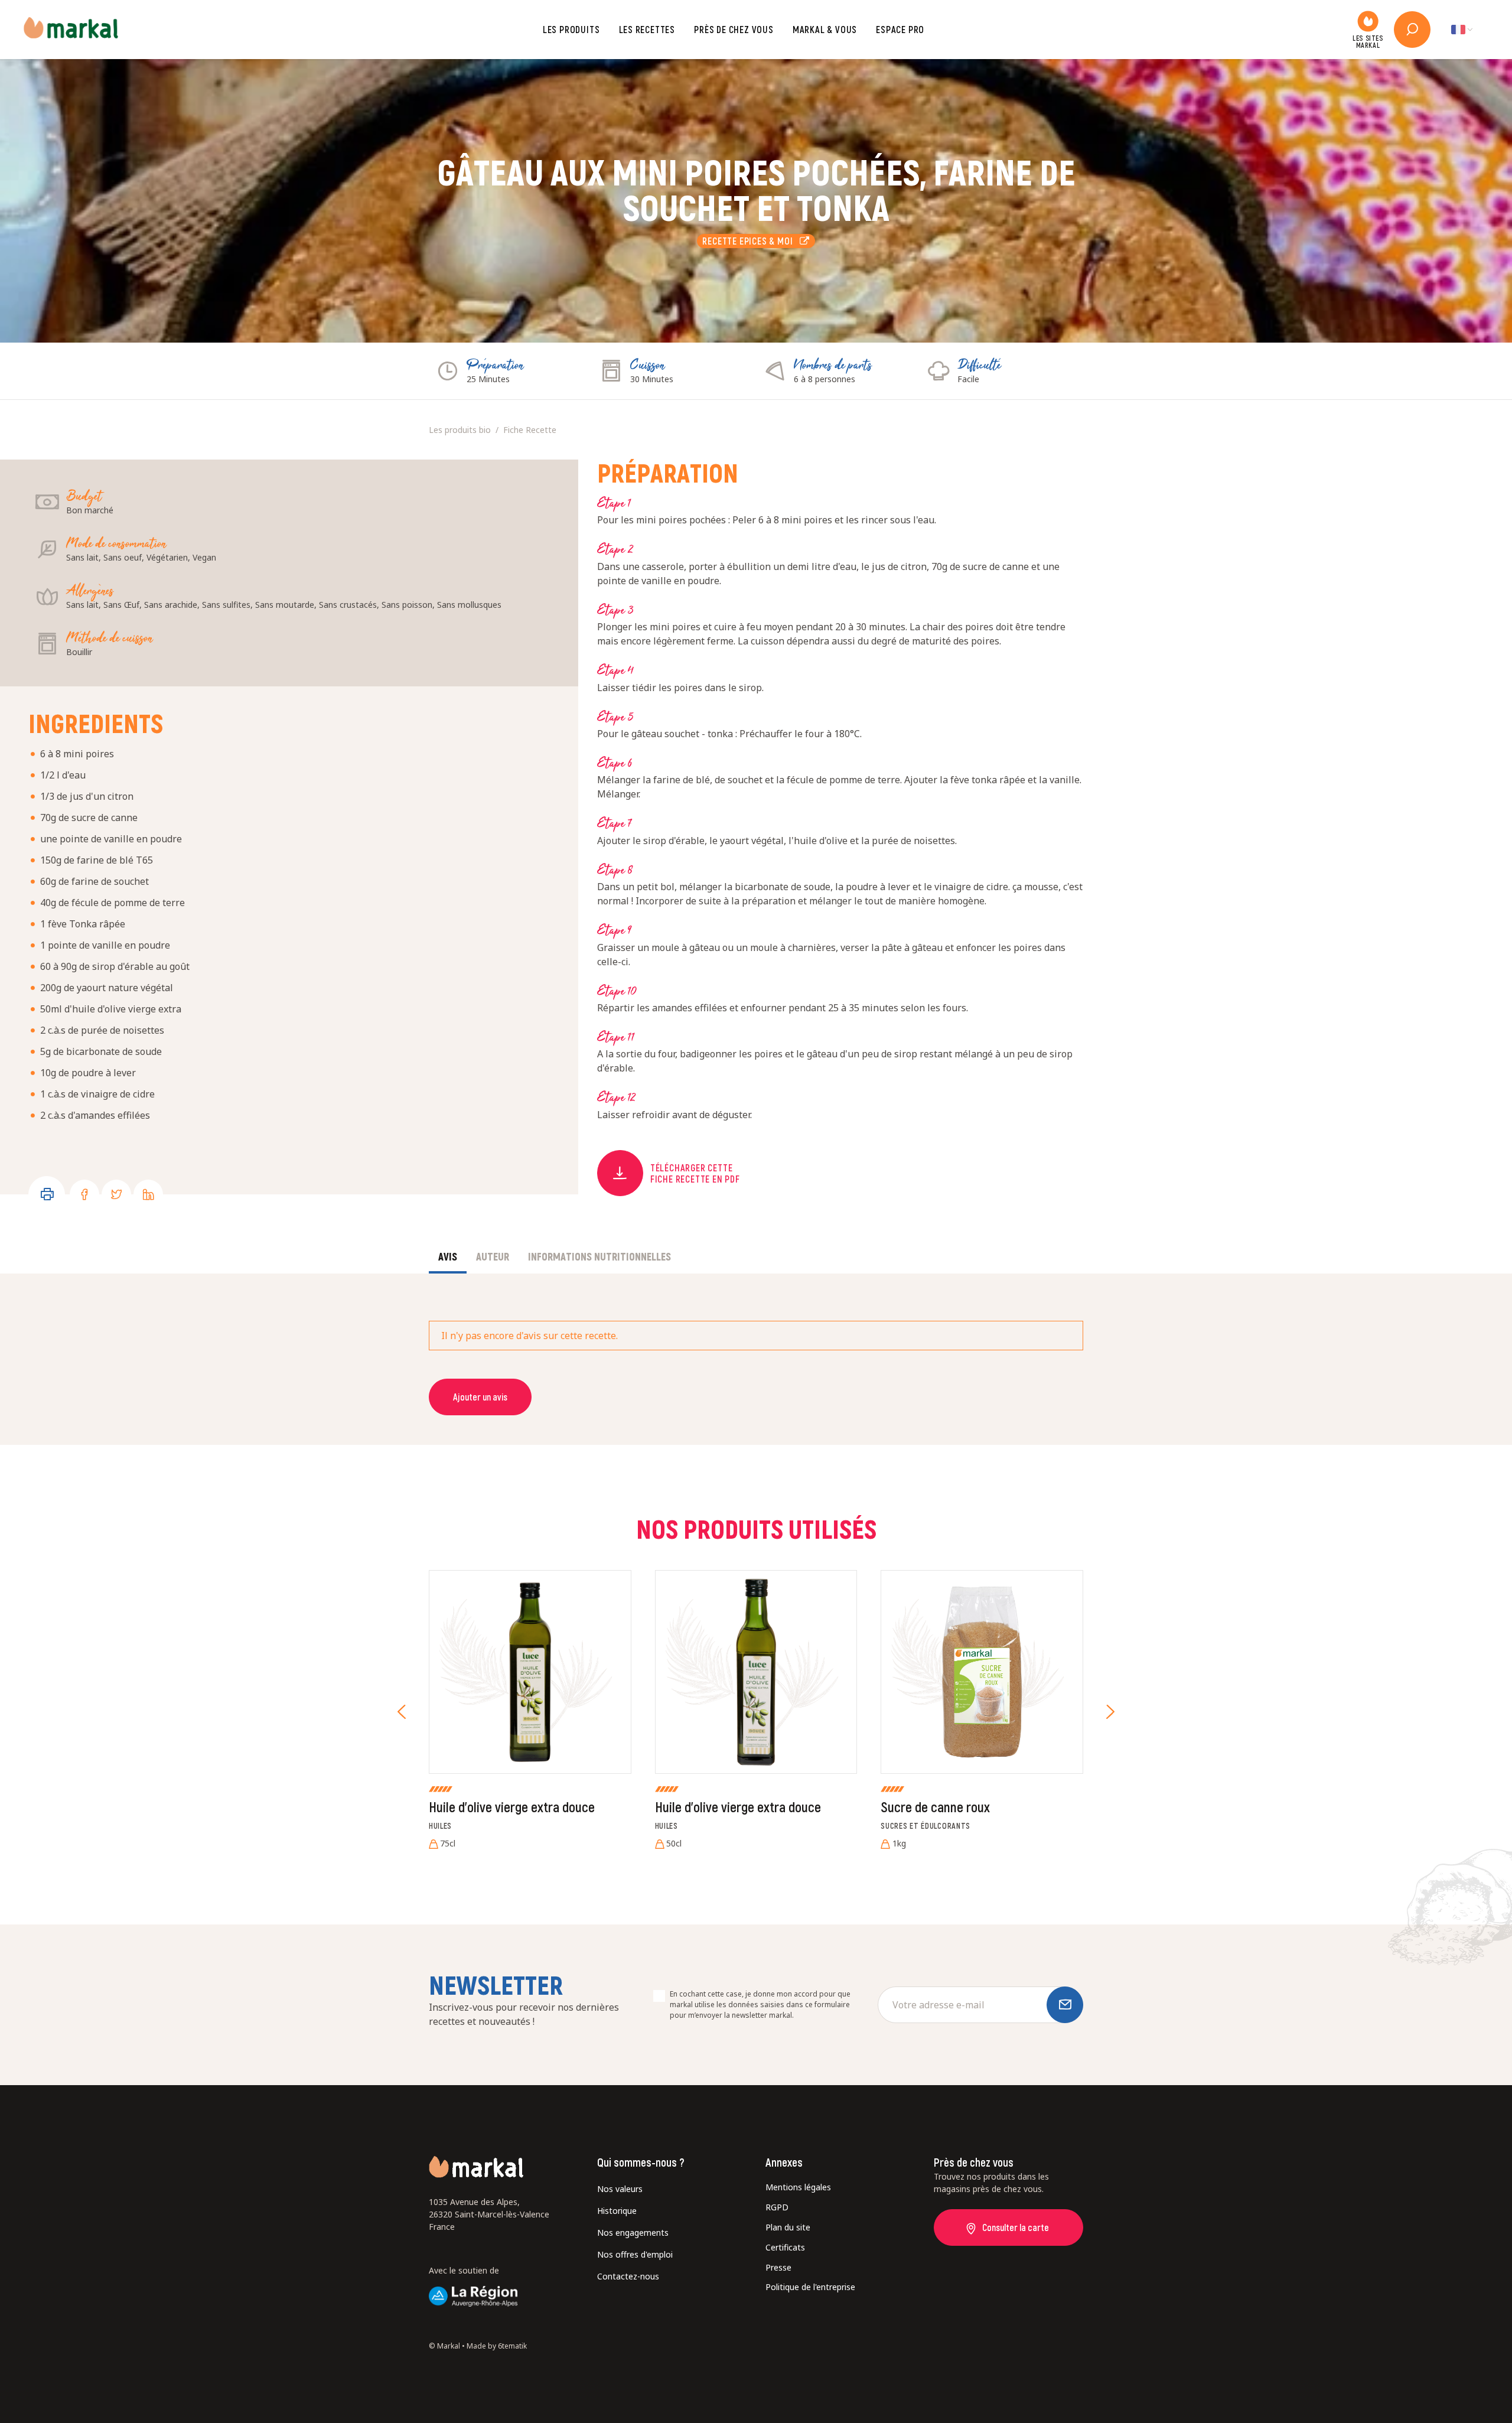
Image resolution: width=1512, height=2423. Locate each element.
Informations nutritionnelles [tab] (599, 1256)
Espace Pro (900, 29)
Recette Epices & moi (751, 241)
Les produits (571, 29)
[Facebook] (84, 1194)
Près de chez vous (734, 29)
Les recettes (647, 29)
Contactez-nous (628, 2276)
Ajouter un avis (480, 1397)
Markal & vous (825, 29)
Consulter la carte (1016, 2227)
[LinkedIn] (148, 1194)
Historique (617, 2211)
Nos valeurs (620, 2189)
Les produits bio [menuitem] (460, 430)
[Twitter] (116, 1194)
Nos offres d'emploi (635, 2254)
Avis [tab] (448, 1256)
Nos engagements (633, 2233)
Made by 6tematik (497, 2346)
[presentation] (402, 1712)
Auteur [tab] (493, 1256)
